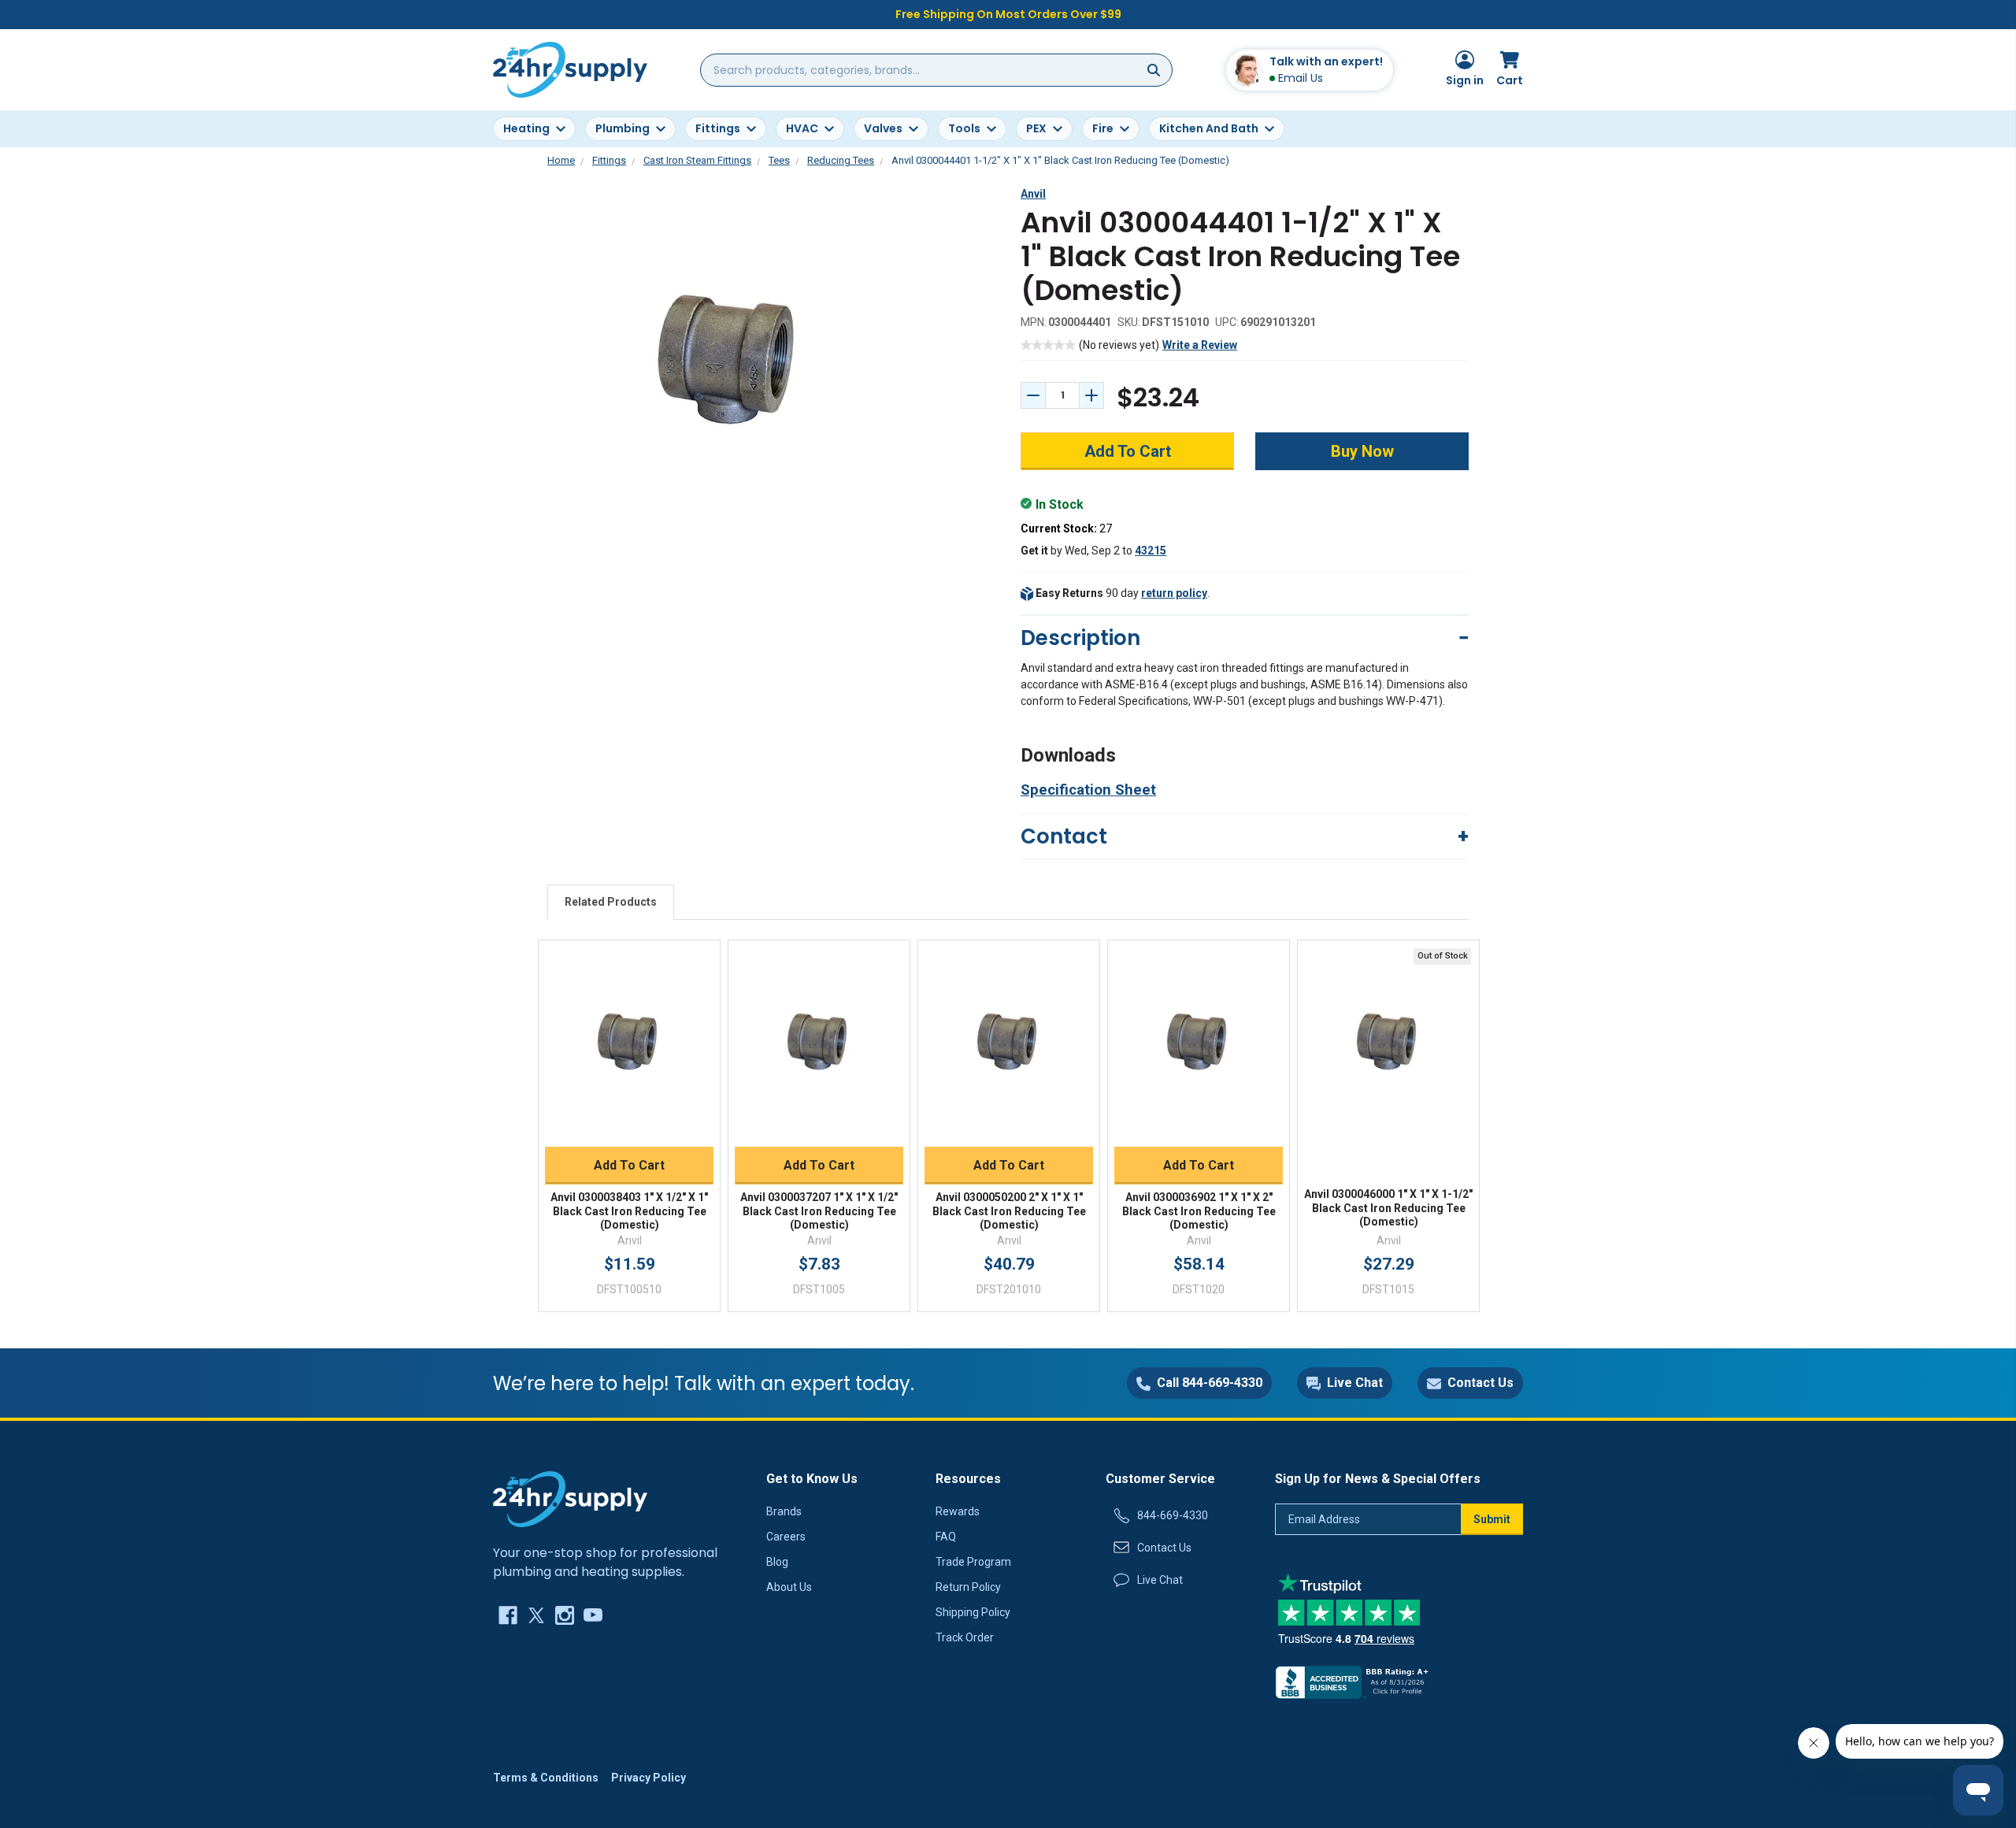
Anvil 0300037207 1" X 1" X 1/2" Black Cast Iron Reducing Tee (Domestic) (819, 1211)
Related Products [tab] (611, 902)
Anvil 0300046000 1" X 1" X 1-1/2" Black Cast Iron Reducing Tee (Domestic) (1388, 1208)
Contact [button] (1064, 836)
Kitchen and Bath (1209, 128)
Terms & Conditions (546, 1778)
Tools (964, 128)
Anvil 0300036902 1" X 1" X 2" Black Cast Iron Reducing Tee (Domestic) (1199, 1211)
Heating (526, 128)
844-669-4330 (1173, 1515)
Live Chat (1160, 1580)
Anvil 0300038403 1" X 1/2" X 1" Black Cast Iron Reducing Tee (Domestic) (629, 1211)
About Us (789, 1587)
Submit (1492, 1519)
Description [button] (1080, 638)
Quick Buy (630, 1128)
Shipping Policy (973, 1612)
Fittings (718, 128)
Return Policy (968, 1587)
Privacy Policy (649, 1778)
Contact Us (1164, 1548)
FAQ (946, 1537)
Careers (786, 1537)
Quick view (629, 1027)
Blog (777, 1562)
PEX (1036, 128)
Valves (883, 128)
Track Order (965, 1637)
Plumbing (623, 128)
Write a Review (1200, 345)
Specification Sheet (1088, 790)
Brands (784, 1511)
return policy (1174, 593)
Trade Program (973, 1562)
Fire (1103, 128)
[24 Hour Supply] (570, 1499)
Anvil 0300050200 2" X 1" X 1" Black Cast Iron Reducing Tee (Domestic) (1009, 1211)
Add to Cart (629, 1165)
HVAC (802, 128)
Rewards (958, 1511)
